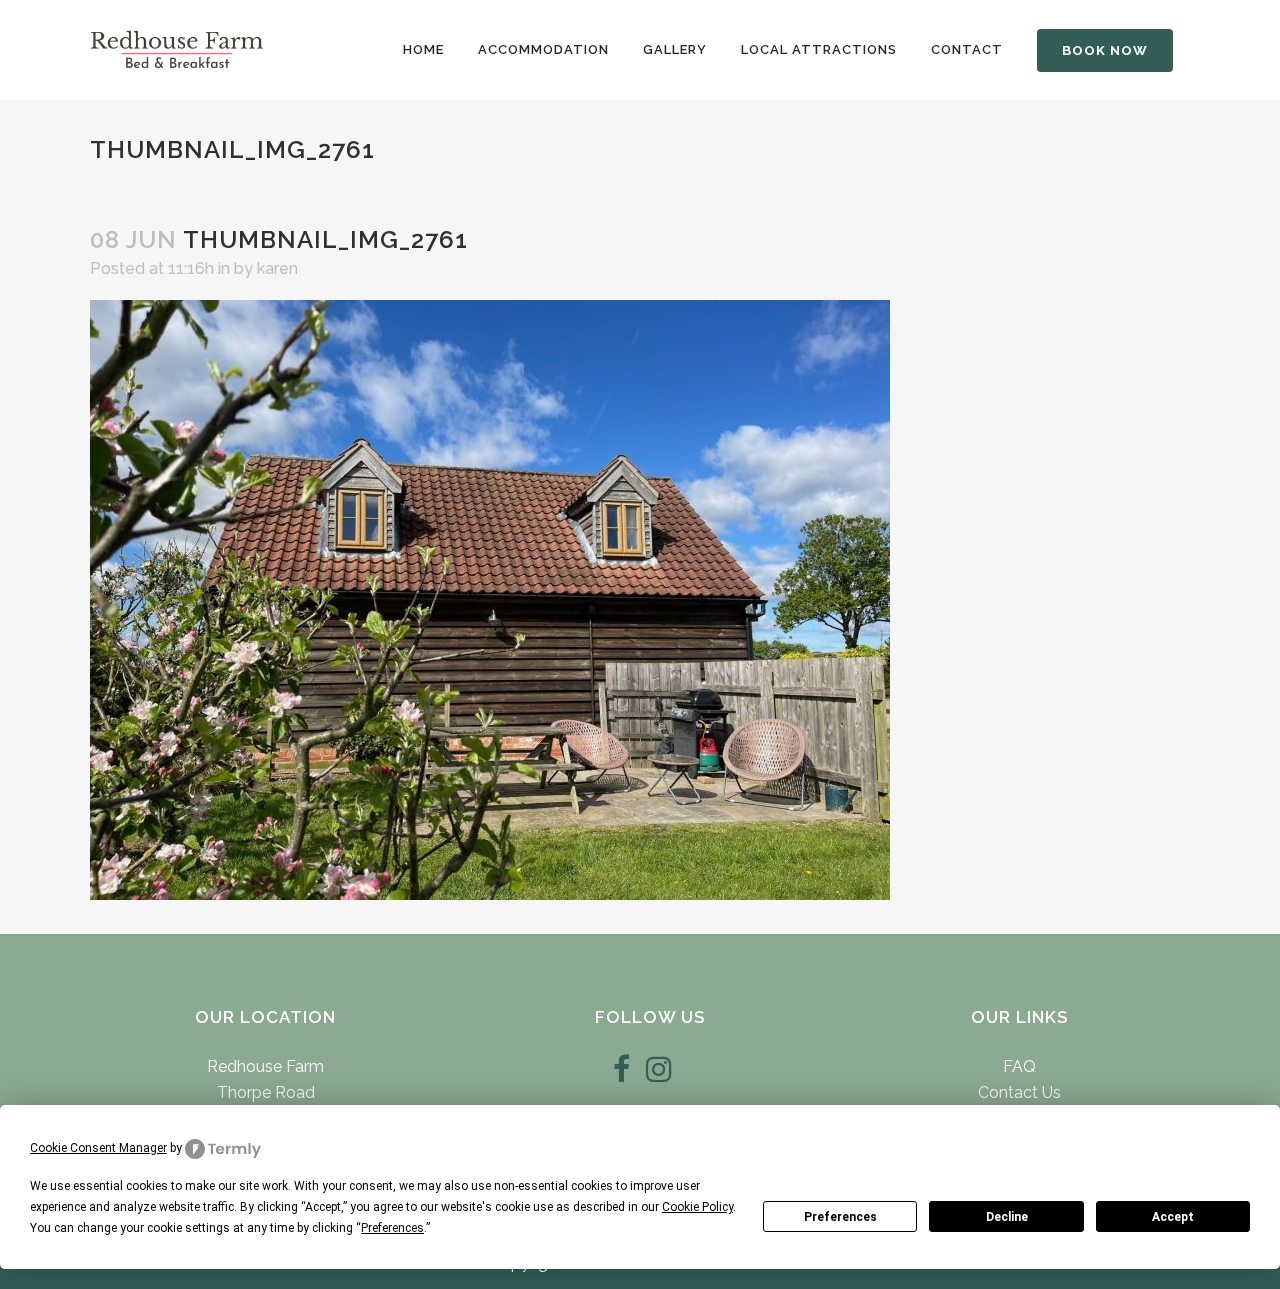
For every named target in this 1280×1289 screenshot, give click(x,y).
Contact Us (1019, 1092)
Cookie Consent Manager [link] (98, 1148)
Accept (1173, 1217)
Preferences (840, 1217)
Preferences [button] (392, 1228)
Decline (1007, 1217)
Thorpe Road (266, 1092)
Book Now (1105, 50)
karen (277, 268)
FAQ (1019, 1066)
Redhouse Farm (265, 1066)
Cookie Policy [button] (697, 1207)
